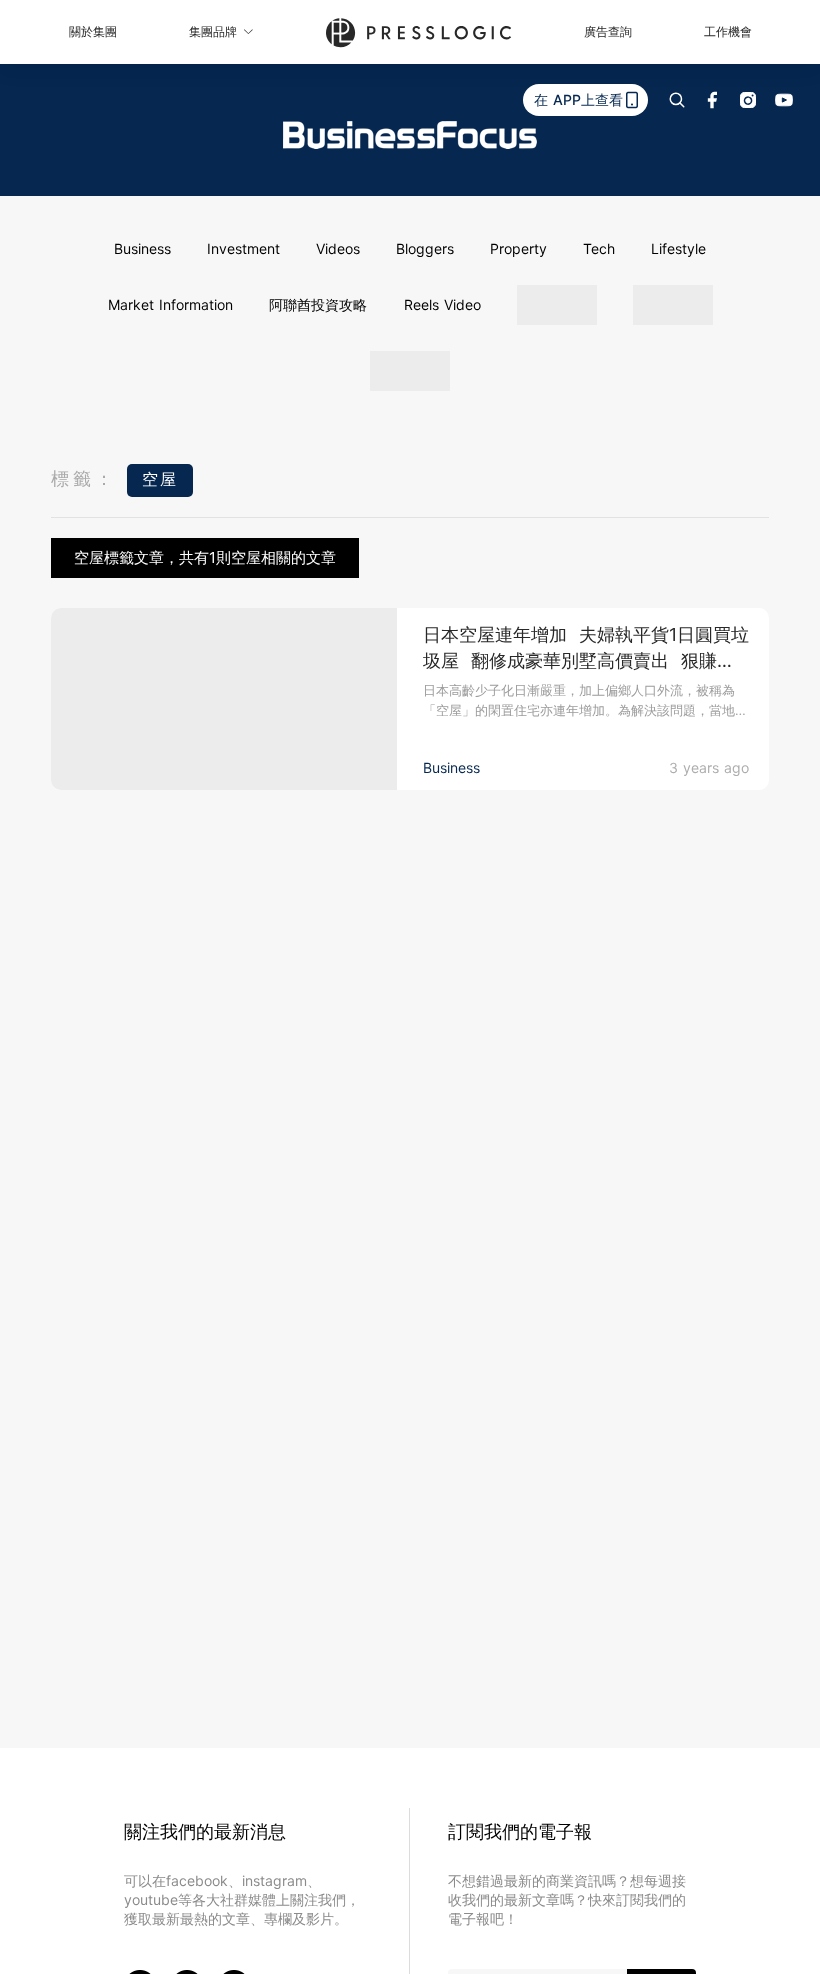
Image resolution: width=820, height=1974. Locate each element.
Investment (243, 248)
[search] (677, 100)
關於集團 (93, 31)
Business (142, 248)
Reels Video (442, 304)
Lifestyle (678, 248)
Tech (599, 248)
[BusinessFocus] (410, 135)
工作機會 (728, 31)
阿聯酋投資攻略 (318, 304)
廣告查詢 (608, 31)
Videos (338, 248)
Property (518, 248)
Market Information (170, 304)
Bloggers (425, 248)
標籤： (84, 478)
